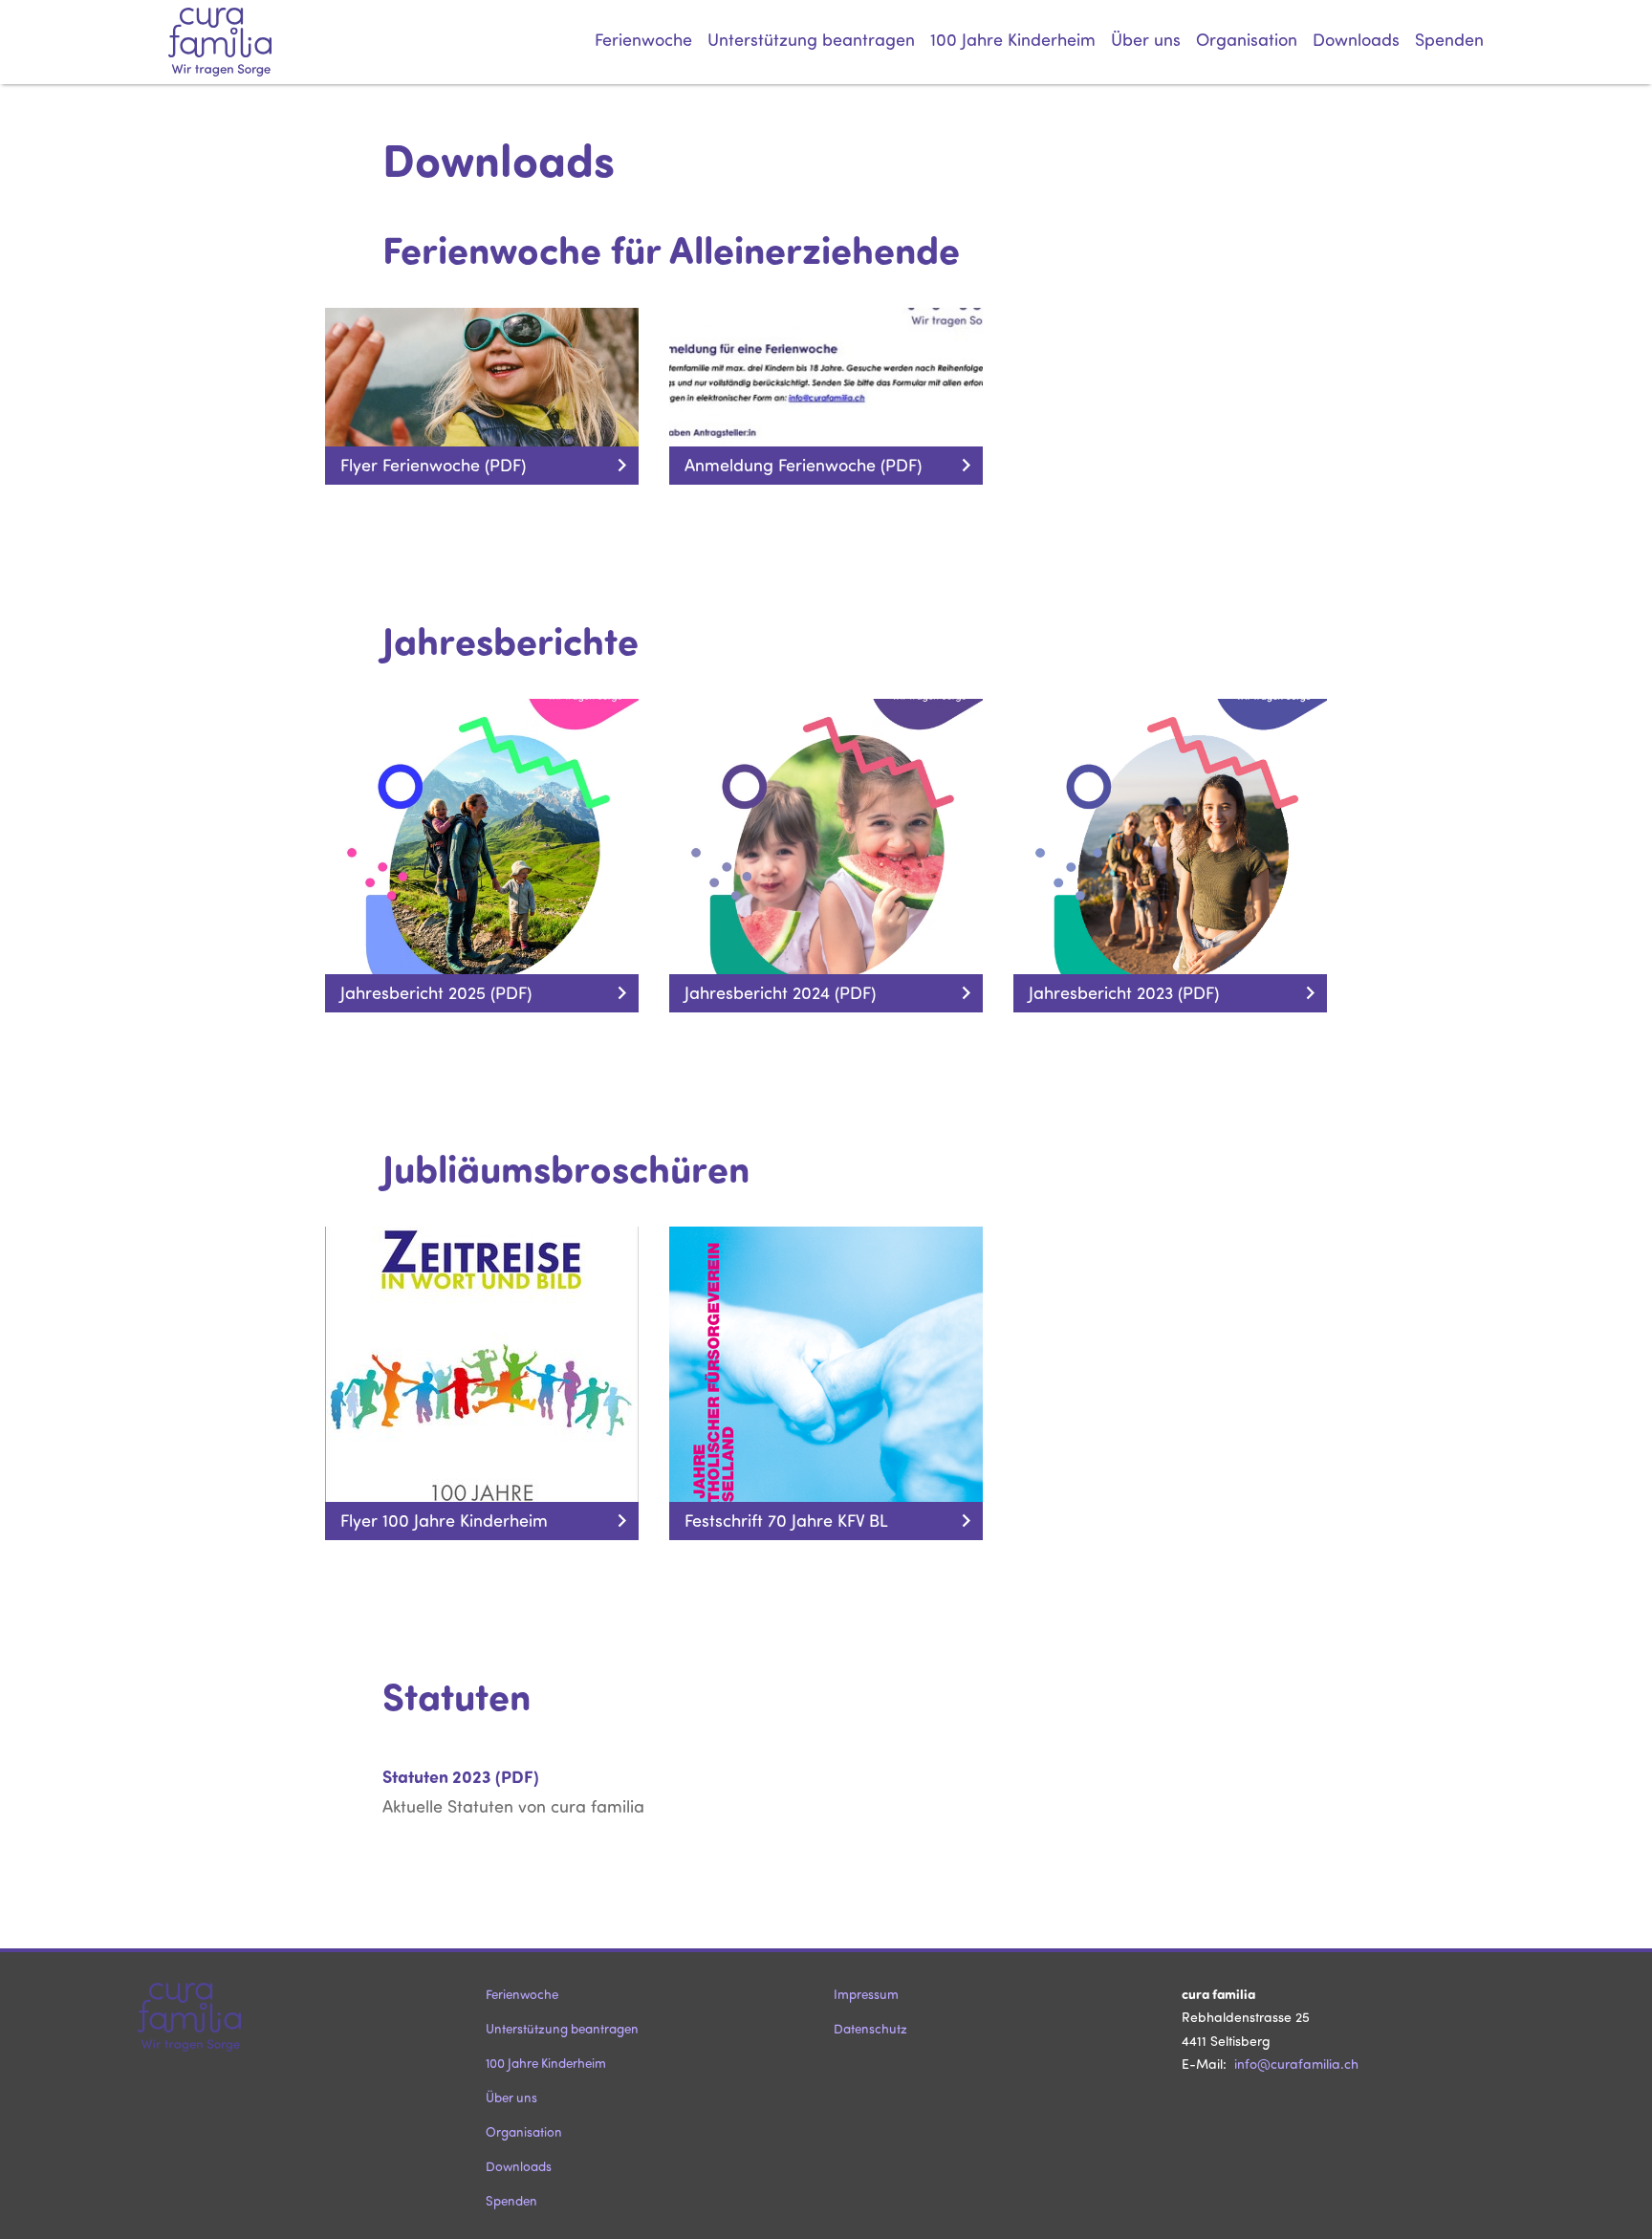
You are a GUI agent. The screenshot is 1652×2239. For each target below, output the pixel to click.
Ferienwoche (643, 39)
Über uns (1146, 39)
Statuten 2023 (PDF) (461, 1776)
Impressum (866, 1994)
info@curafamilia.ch (1296, 2064)
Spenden (1449, 39)
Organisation (1247, 39)
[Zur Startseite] (245, 42)
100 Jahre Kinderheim (1013, 39)
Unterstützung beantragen (811, 39)
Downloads (1356, 39)
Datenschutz (870, 2028)
